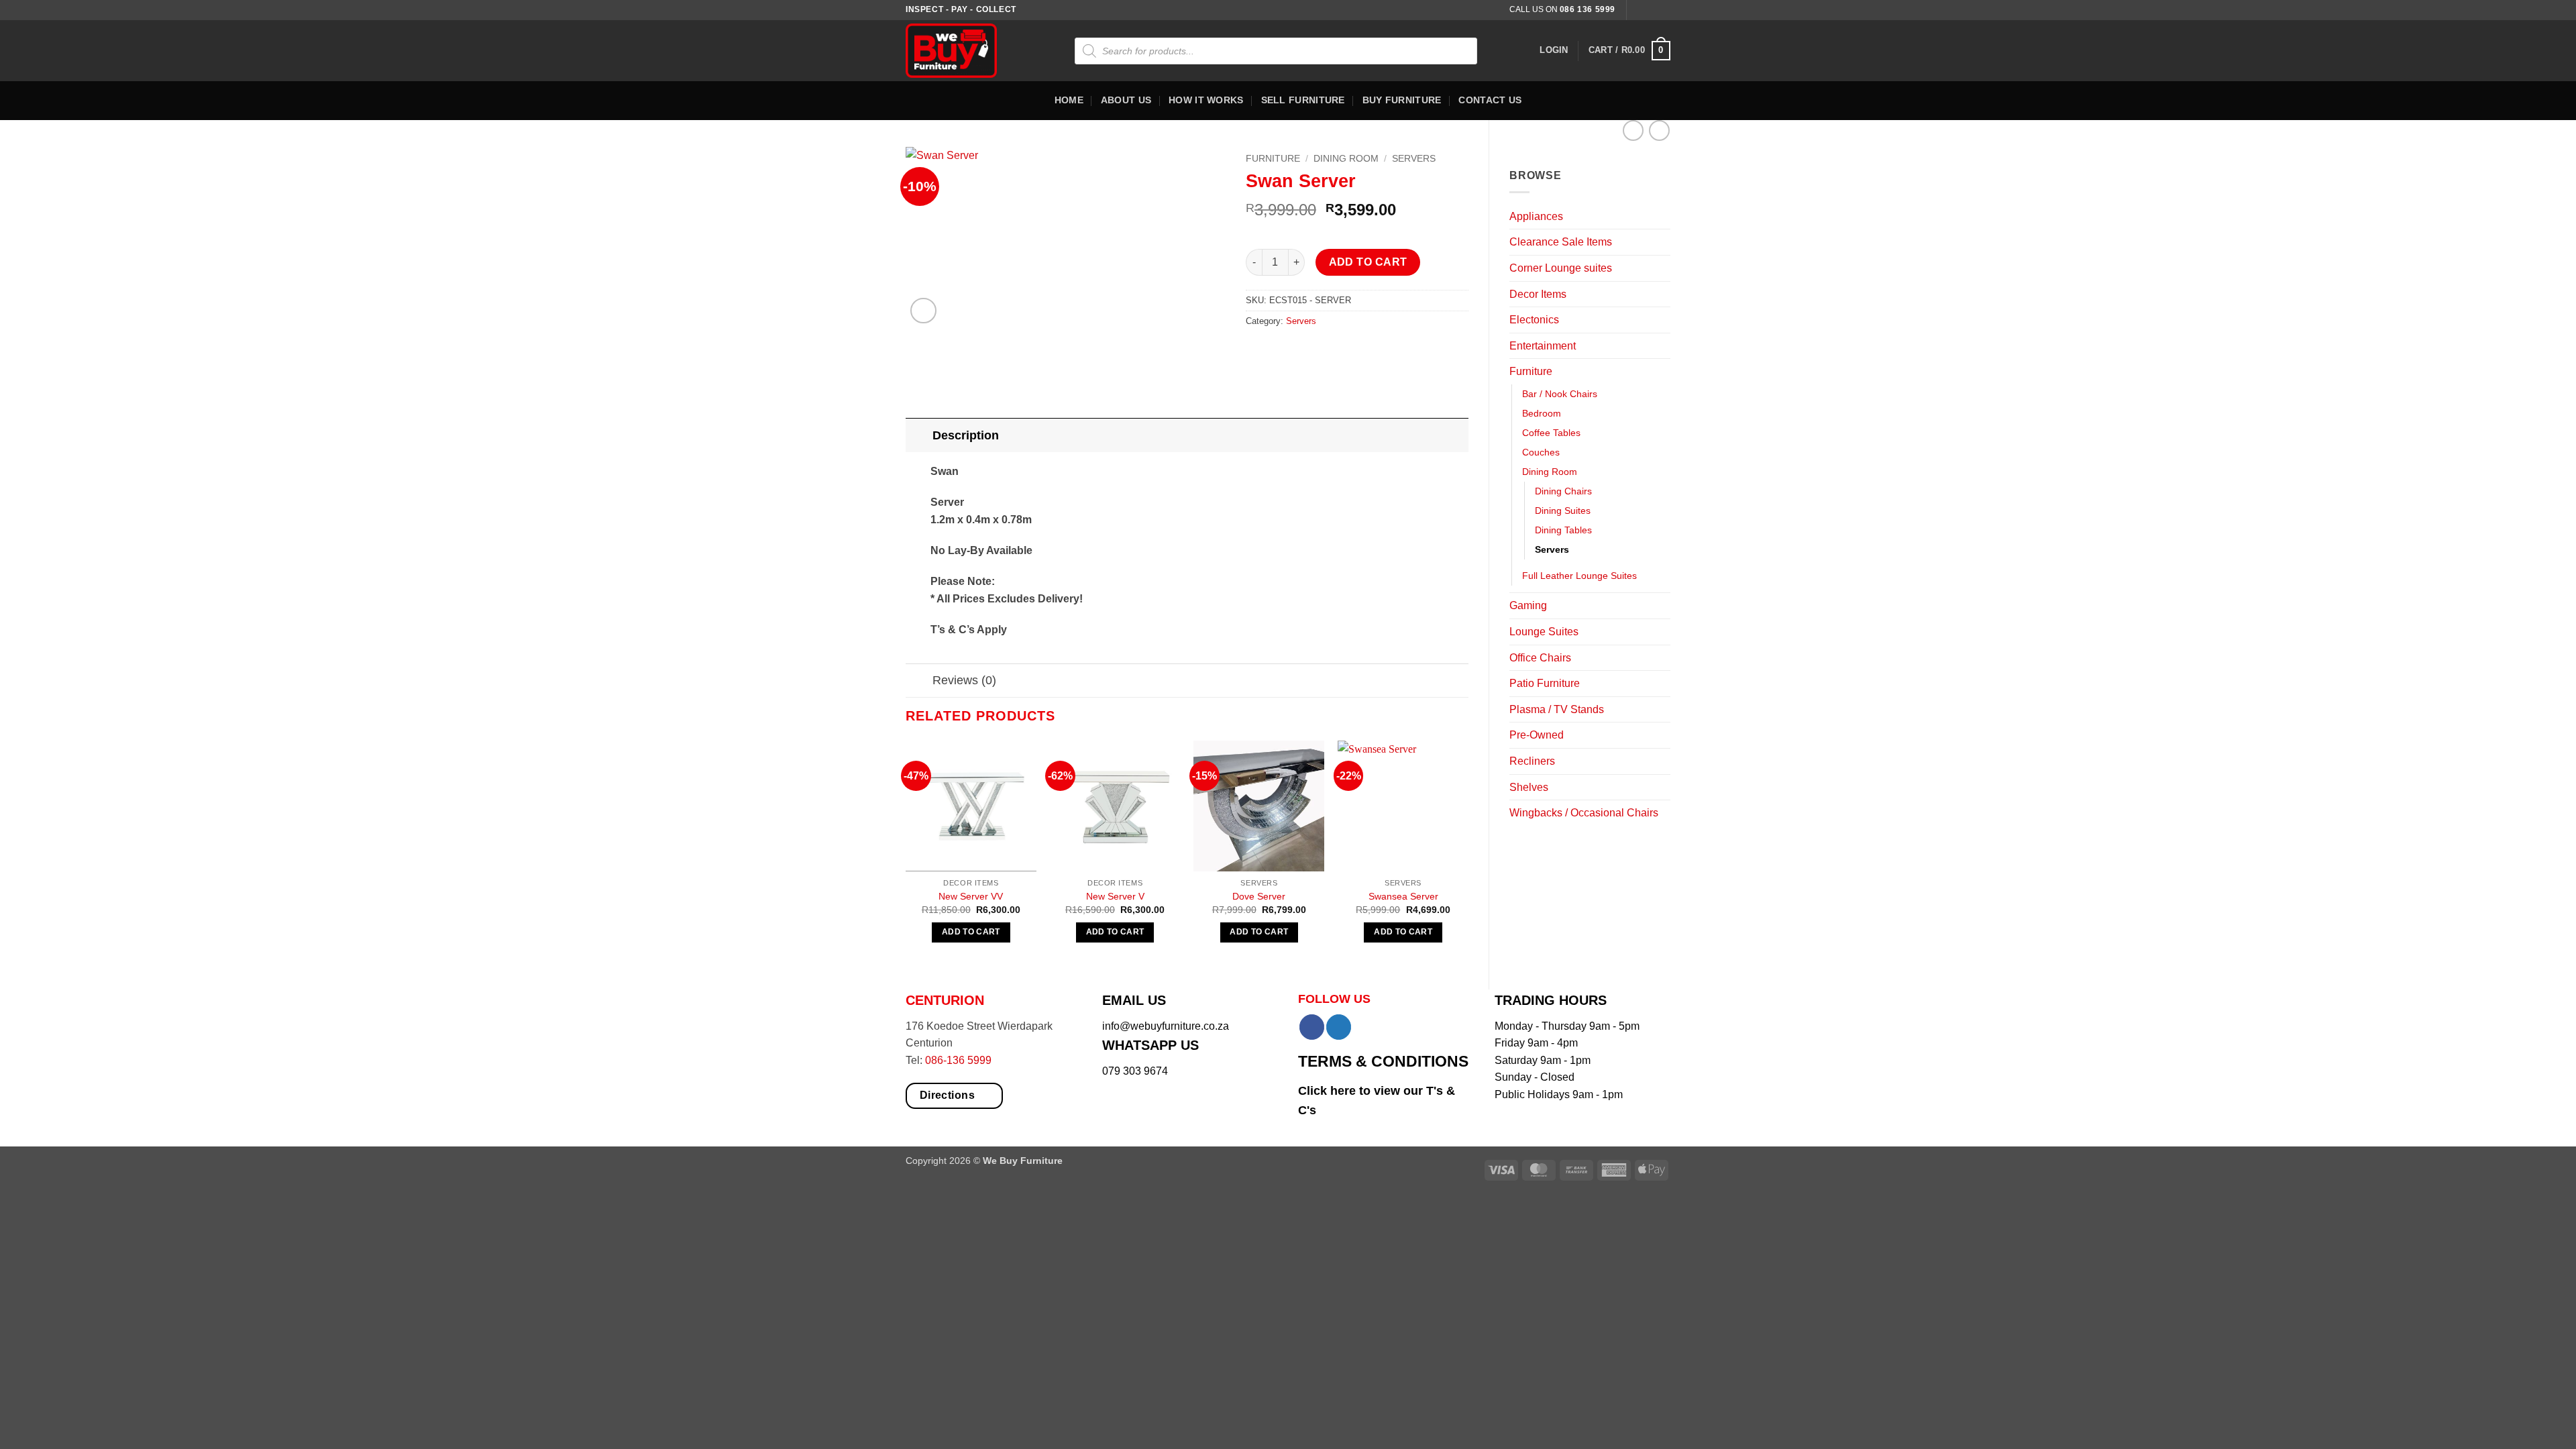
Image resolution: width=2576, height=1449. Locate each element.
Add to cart (1368, 262)
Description (966, 435)
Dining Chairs (1563, 491)
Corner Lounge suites (1561, 268)
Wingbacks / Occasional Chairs (1584, 813)
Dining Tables (1563, 530)
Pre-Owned (1537, 735)
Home (1069, 100)
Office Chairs (1540, 658)
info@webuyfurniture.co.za (1166, 1026)
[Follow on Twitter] (1664, 10)
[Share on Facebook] (1257, 351)
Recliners (1532, 761)
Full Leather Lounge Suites (1579, 576)
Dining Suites (1563, 511)
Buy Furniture (1402, 100)
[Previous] (906, 853)
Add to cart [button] (971, 932)
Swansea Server (1403, 896)
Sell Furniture (1303, 100)
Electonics (1534, 320)
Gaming (1528, 605)
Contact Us (1490, 100)
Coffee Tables (1551, 433)
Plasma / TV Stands (1557, 709)
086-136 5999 (958, 1060)
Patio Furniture (1545, 683)
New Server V (1115, 896)
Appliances (1536, 216)
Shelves (1529, 787)
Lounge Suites (1544, 632)
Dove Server (1259, 896)
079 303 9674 (1135, 1071)
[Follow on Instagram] (1651, 10)
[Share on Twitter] (1282, 351)
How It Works (1206, 100)
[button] (1554, 50)
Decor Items (1538, 294)
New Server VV (971, 896)
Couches (1541, 452)
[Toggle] (1662, 216)
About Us (1126, 100)
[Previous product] (1659, 130)
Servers (1552, 549)
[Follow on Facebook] (1638, 10)
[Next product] (1633, 130)
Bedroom (1542, 413)
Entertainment (1543, 346)
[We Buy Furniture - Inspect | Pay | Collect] (961, 51)
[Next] (1468, 853)
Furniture (1531, 371)
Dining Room (1550, 472)
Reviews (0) (964, 680)
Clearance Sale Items (1561, 242)
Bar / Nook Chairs (1560, 394)
